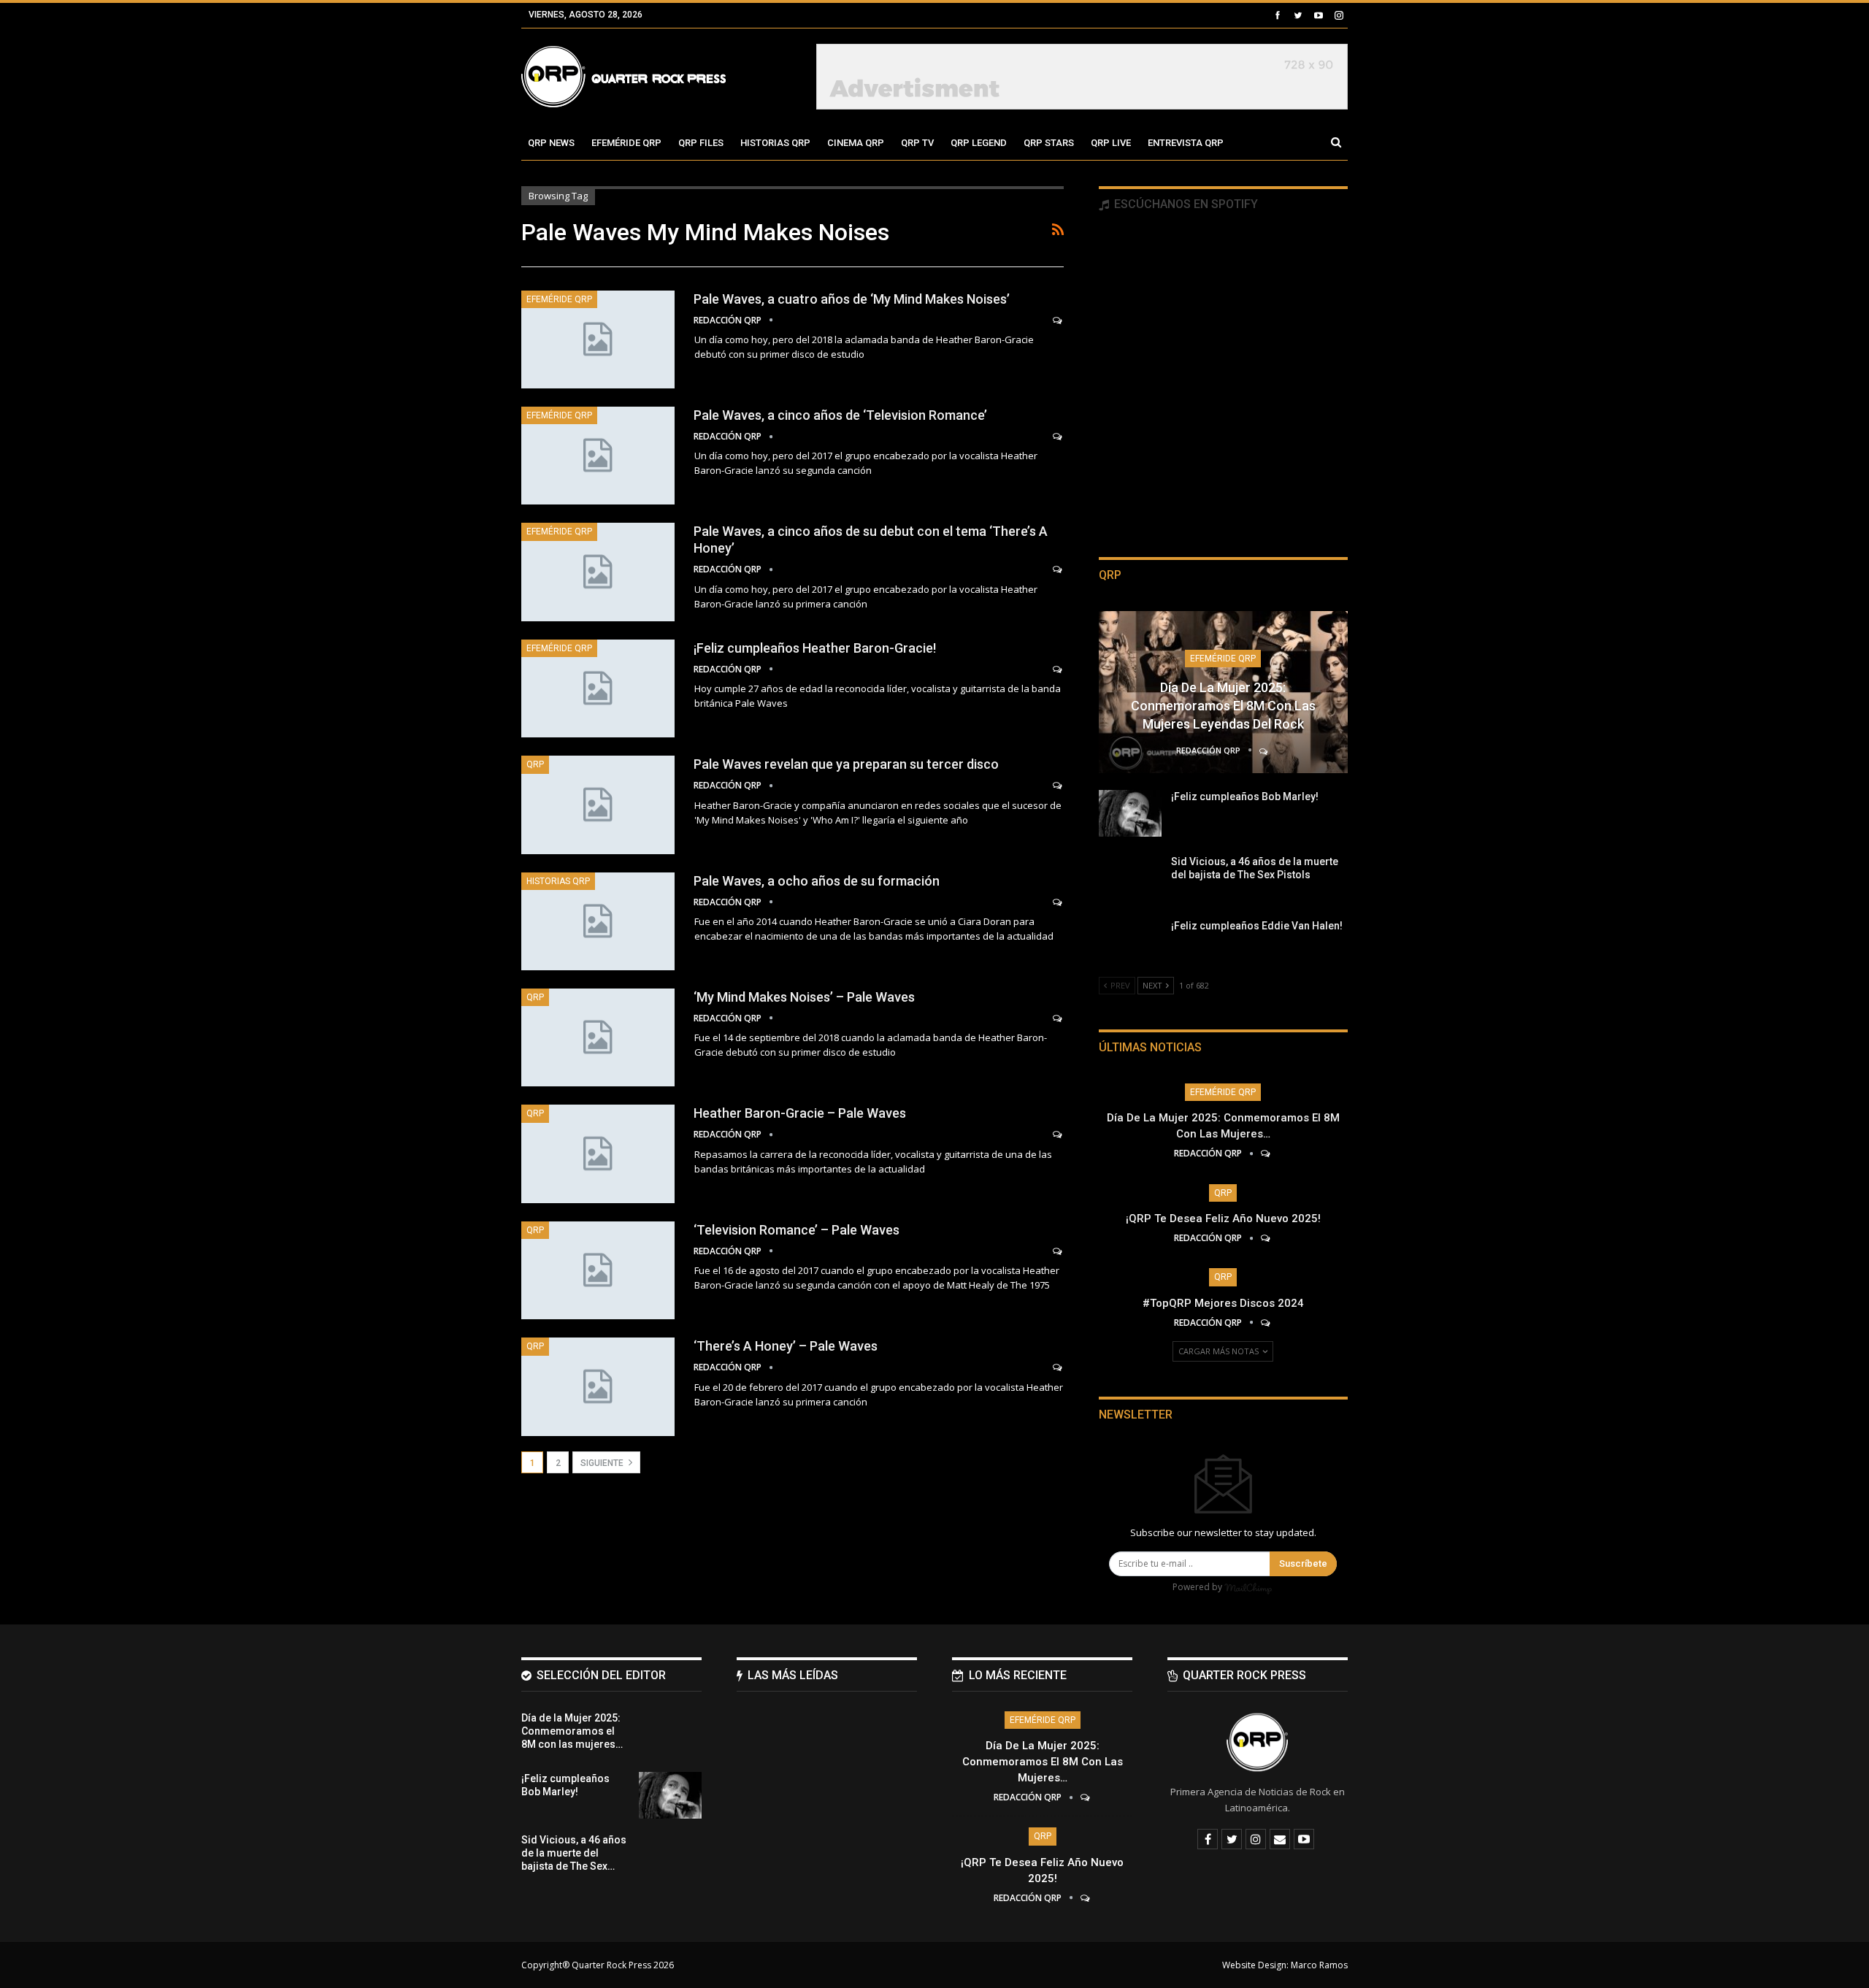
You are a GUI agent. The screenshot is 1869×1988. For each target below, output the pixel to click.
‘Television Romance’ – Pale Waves (797, 1230)
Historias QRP (775, 143)
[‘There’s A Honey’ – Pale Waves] (598, 1386)
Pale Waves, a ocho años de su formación (817, 881)
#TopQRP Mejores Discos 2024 (1223, 1303)
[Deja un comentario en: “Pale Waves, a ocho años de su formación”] (1058, 902)
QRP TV (917, 143)
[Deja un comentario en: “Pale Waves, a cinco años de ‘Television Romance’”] (1058, 437)
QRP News (551, 143)
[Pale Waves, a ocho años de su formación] (598, 921)
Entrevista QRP (1186, 143)
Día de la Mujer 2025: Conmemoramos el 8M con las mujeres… (1043, 1762)
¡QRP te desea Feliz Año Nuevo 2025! (1223, 1218)
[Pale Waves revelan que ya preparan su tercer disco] (598, 805)
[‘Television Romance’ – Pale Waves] (598, 1270)
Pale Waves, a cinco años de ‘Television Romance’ (840, 415)
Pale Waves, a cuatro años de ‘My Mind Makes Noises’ (852, 299)
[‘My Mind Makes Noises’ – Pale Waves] (598, 1037)
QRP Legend (979, 143)
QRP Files (701, 143)
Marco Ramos (1319, 1965)
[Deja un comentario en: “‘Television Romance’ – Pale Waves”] (1058, 1251)
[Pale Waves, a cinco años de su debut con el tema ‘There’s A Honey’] (598, 572)
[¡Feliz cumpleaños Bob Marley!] (1130, 813)
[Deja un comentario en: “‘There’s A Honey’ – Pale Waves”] (1058, 1367)
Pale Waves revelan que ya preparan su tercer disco (846, 764)
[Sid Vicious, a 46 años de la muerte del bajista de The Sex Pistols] (1130, 878)
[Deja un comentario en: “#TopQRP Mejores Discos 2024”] (1266, 1323)
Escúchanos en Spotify (1185, 204)
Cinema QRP (856, 143)
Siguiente (603, 1463)
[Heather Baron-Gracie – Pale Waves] (598, 1154)
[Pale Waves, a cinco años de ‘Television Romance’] (598, 456)
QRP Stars (1049, 143)
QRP (535, 764)
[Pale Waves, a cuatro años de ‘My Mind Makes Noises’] (598, 339)
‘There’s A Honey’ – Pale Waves (786, 1346)
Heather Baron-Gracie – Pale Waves (800, 1113)
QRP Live (1111, 143)
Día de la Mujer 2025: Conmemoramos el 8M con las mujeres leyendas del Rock (1223, 706)
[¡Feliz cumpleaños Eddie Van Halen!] (1130, 943)
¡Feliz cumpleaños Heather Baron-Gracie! (815, 648)
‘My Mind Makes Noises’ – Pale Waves (804, 997)
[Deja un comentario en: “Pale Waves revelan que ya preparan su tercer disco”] (1058, 786)
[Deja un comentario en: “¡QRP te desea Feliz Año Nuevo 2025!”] (1266, 1238)
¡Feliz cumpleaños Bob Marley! (1245, 797)
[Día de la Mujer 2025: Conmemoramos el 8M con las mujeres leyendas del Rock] (670, 1735)
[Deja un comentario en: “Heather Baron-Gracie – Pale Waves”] (1058, 1135)
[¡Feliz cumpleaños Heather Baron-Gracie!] (598, 688)
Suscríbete (1303, 1563)
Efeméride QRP (626, 143)
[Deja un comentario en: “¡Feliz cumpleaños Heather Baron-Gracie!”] (1058, 669)
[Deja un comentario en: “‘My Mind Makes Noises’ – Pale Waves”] (1058, 1018)
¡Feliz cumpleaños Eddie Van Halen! (1257, 926)
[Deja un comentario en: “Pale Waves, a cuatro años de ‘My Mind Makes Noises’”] (1058, 321)
